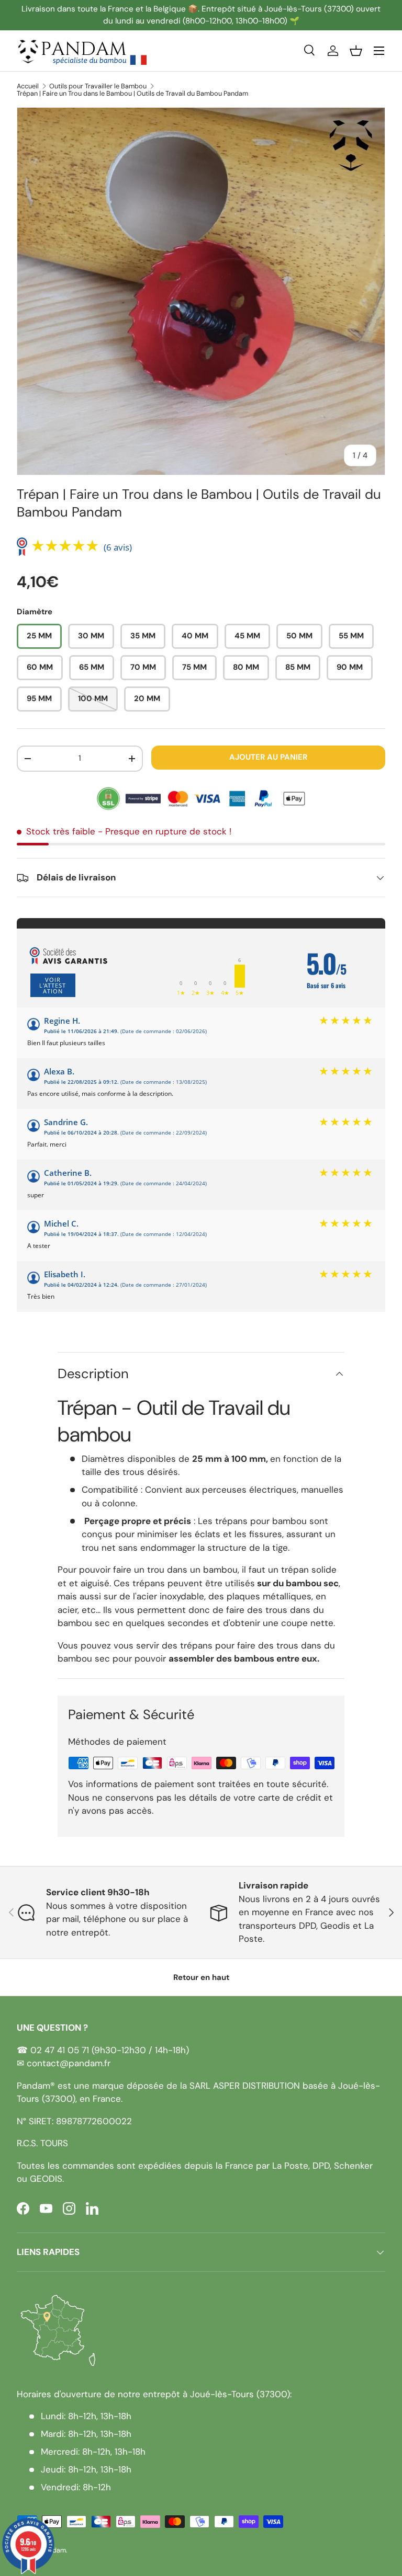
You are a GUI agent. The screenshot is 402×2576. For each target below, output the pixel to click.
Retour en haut (201, 1977)
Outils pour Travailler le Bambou (98, 87)
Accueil (28, 87)
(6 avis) (118, 547)
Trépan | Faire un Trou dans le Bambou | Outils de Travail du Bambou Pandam (132, 94)
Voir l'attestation (53, 985)
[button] (356, 51)
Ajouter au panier (268, 757)
